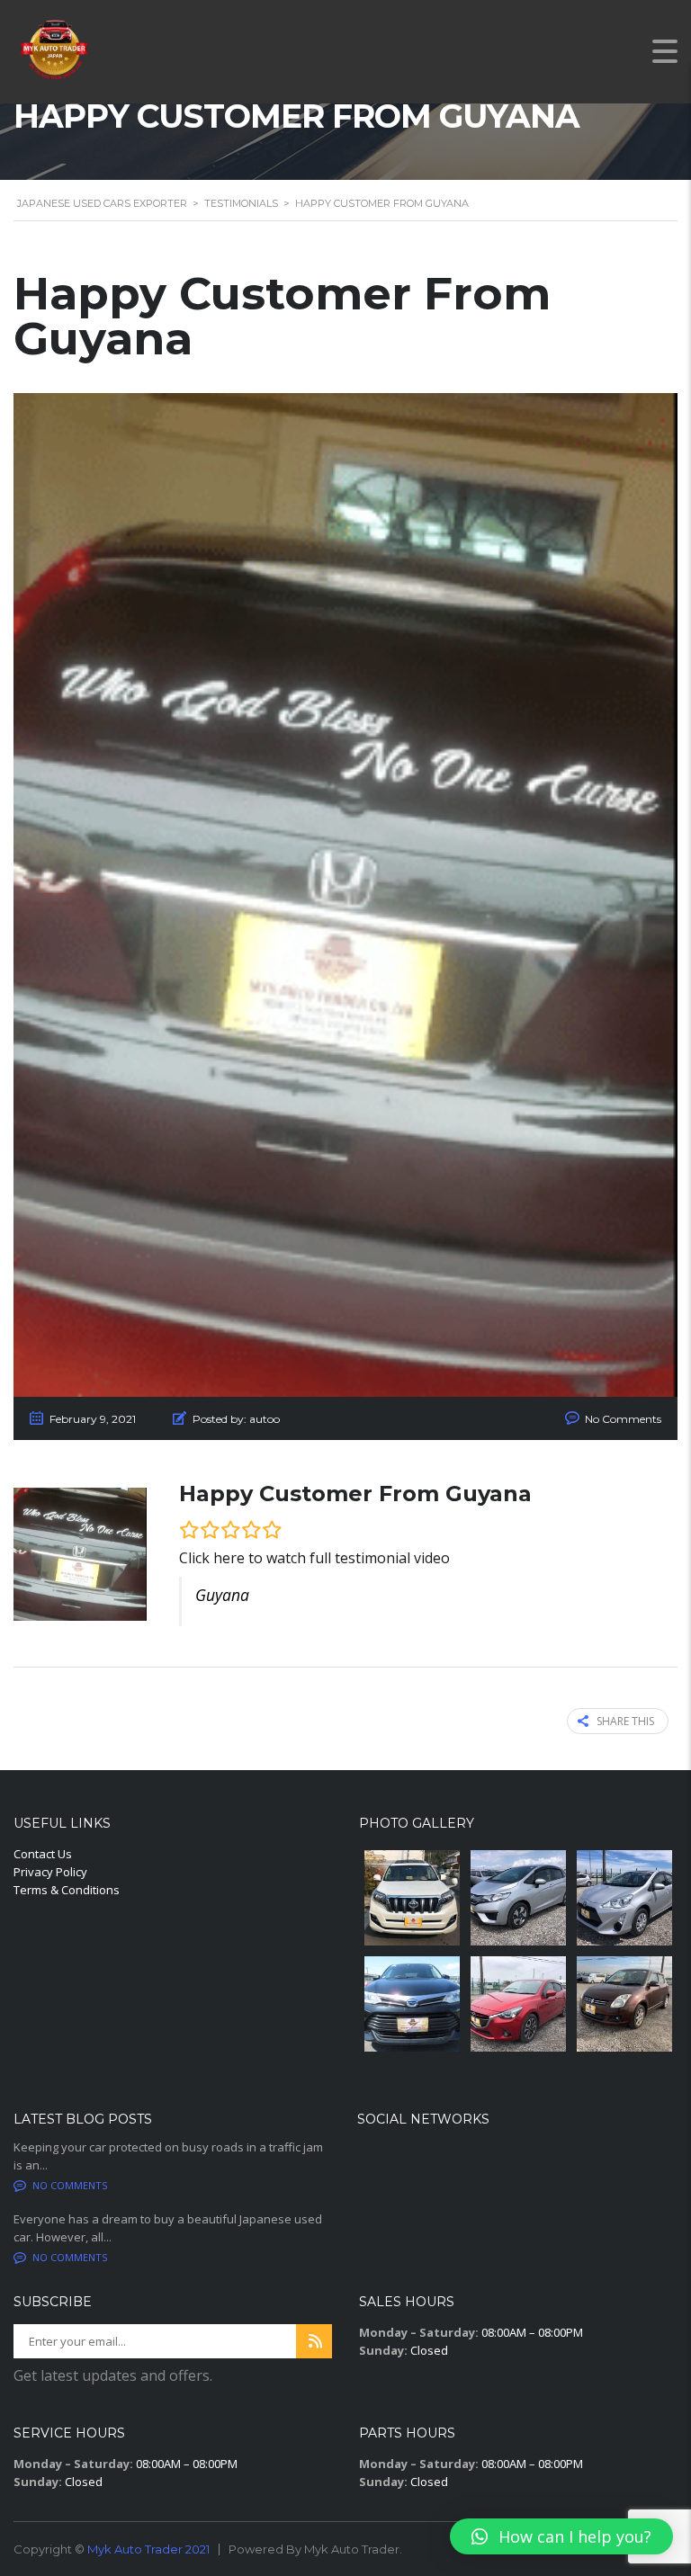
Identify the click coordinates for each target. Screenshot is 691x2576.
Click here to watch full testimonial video (314, 1558)
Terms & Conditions (67, 1890)
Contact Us (43, 1854)
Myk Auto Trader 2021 (148, 2549)
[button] (561, 2536)
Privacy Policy (50, 1872)
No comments (70, 2185)
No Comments (623, 1419)
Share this (625, 1721)
